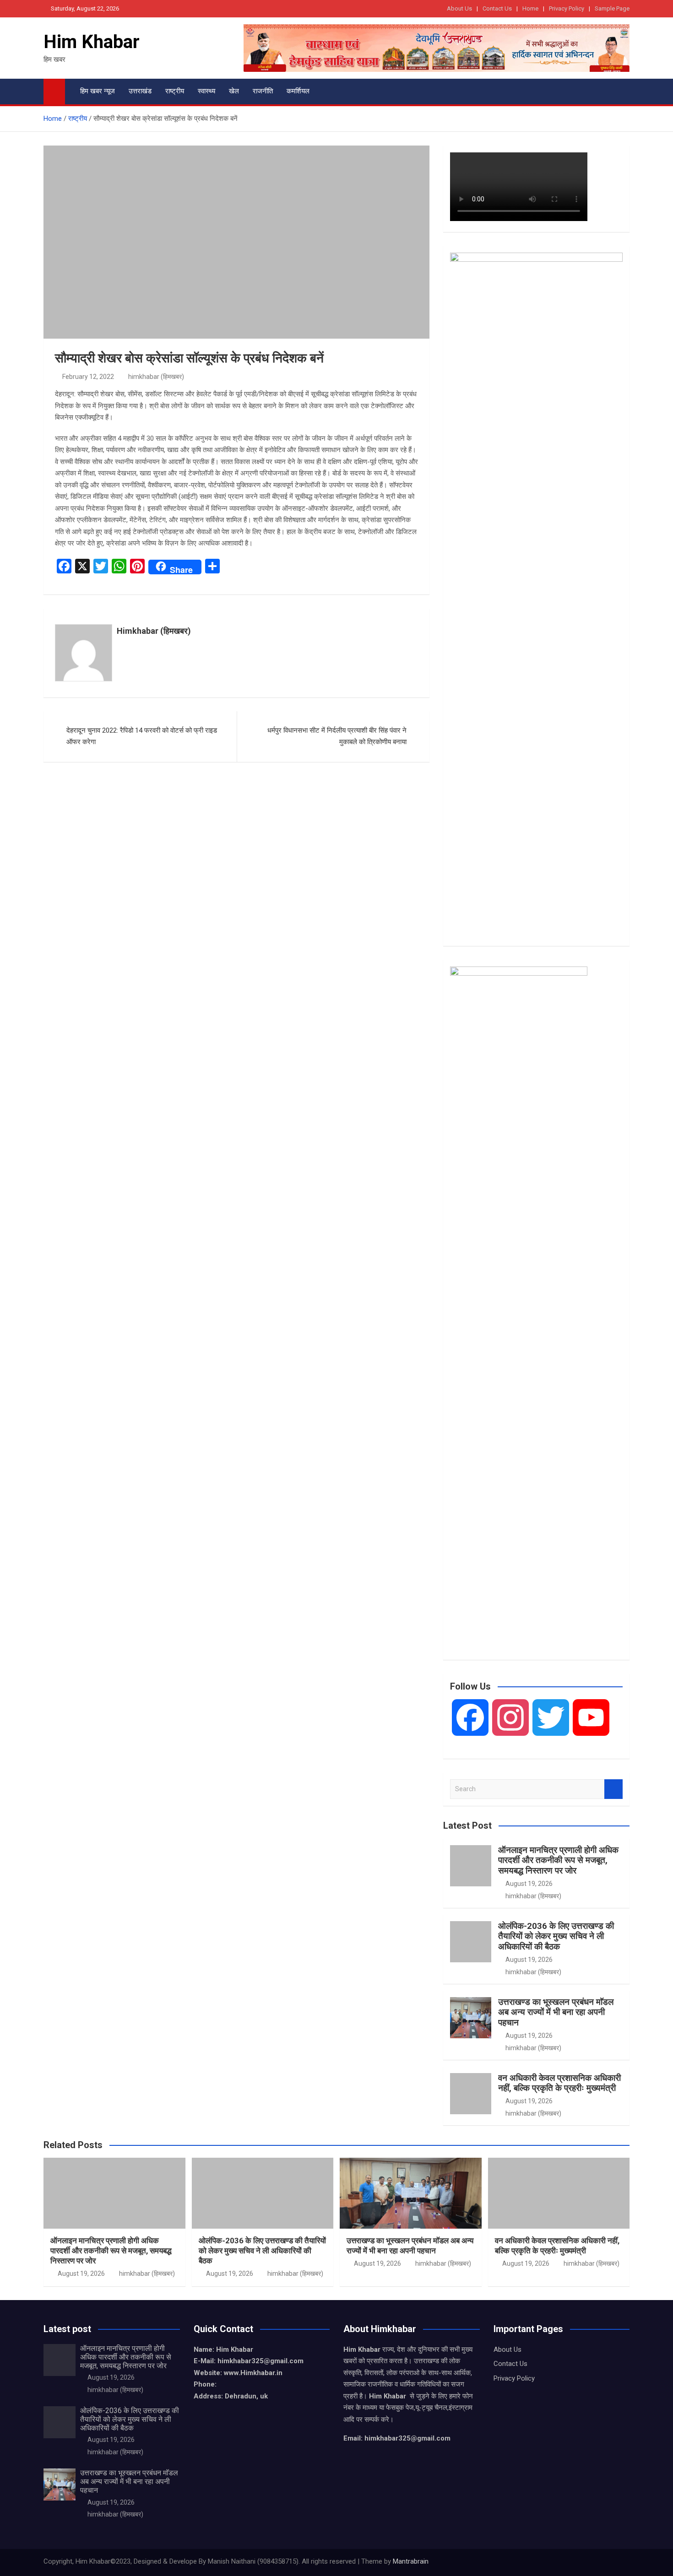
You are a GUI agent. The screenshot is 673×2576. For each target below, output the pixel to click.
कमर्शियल (298, 91)
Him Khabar (92, 42)
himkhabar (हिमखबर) (156, 377)
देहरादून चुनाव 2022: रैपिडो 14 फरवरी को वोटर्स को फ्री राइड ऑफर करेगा (142, 736)
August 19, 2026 (529, 1884)
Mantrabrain (411, 2561)
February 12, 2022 (88, 377)
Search (613, 1789)
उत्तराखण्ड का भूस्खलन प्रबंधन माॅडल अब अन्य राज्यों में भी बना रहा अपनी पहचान (556, 2012)
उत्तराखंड (140, 91)
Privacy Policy (567, 8)
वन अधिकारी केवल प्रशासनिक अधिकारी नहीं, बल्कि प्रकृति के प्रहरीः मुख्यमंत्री (559, 2083)
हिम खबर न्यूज (98, 91)
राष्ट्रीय (175, 91)
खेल (234, 91)
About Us (459, 8)
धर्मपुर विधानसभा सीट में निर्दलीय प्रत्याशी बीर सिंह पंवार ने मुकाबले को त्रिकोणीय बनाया (337, 736)
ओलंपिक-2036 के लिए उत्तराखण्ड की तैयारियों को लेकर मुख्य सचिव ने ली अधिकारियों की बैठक (556, 1936)
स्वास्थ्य (206, 91)
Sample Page (612, 8)
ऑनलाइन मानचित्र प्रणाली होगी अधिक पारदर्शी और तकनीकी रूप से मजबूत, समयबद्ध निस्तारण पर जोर (558, 1860)
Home (530, 8)
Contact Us (497, 8)
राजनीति (263, 91)
